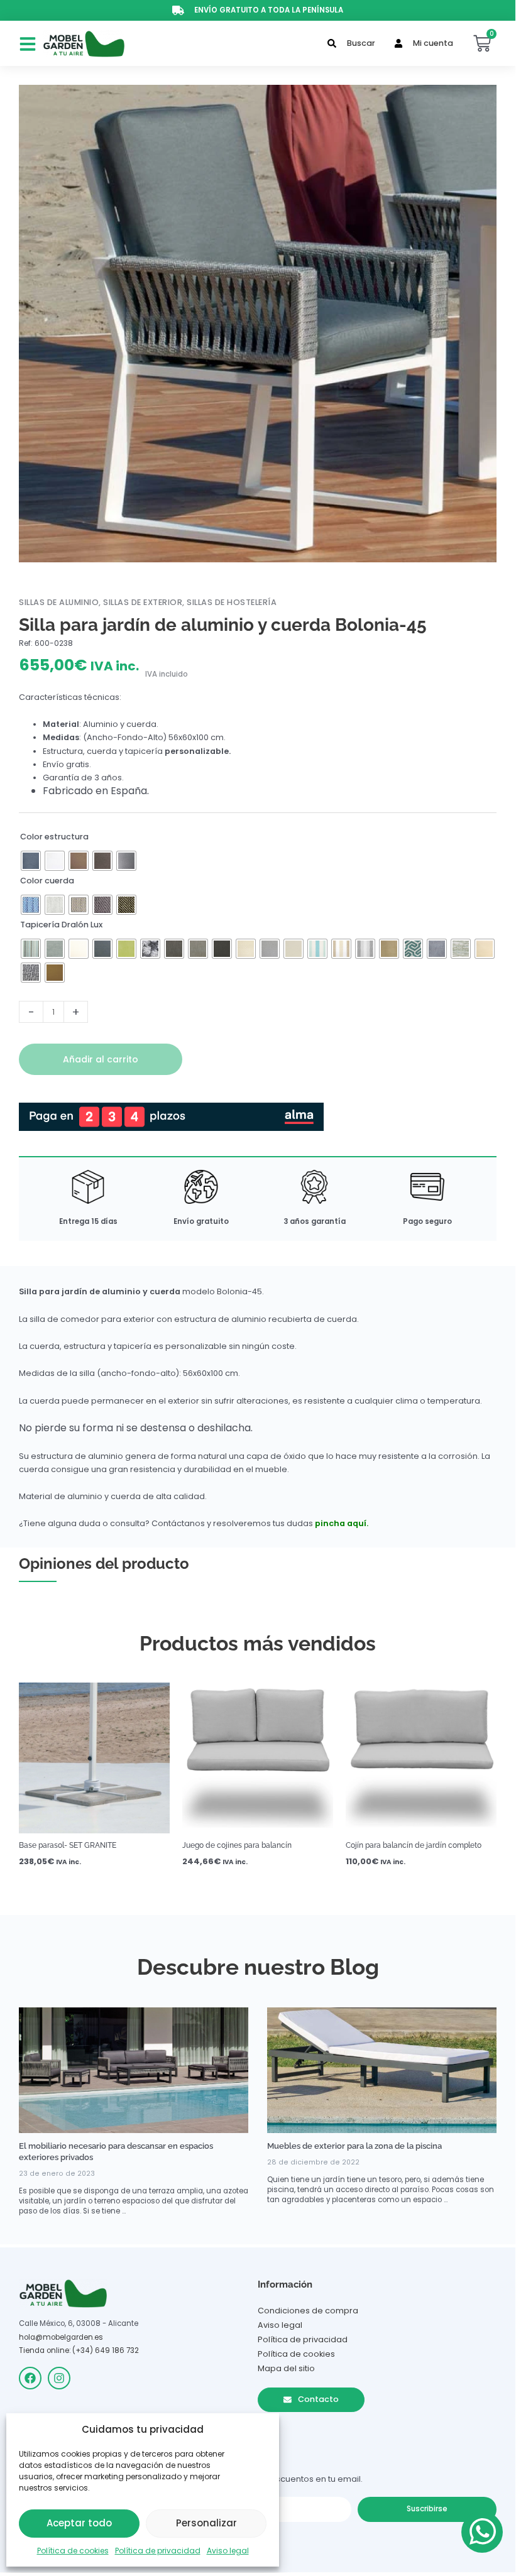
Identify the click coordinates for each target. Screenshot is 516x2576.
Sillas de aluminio (59, 602)
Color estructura (54, 837)
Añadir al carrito (101, 1059)
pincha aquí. (342, 1523)
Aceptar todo (79, 2523)
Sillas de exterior (143, 602)
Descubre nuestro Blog (258, 1967)
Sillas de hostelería (232, 602)
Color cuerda (47, 881)
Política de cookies (73, 2551)
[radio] (31, 861)
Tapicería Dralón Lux (61, 925)
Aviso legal (228, 2551)
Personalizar (206, 2523)
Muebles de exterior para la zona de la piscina (354, 2146)
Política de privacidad (158, 2551)
